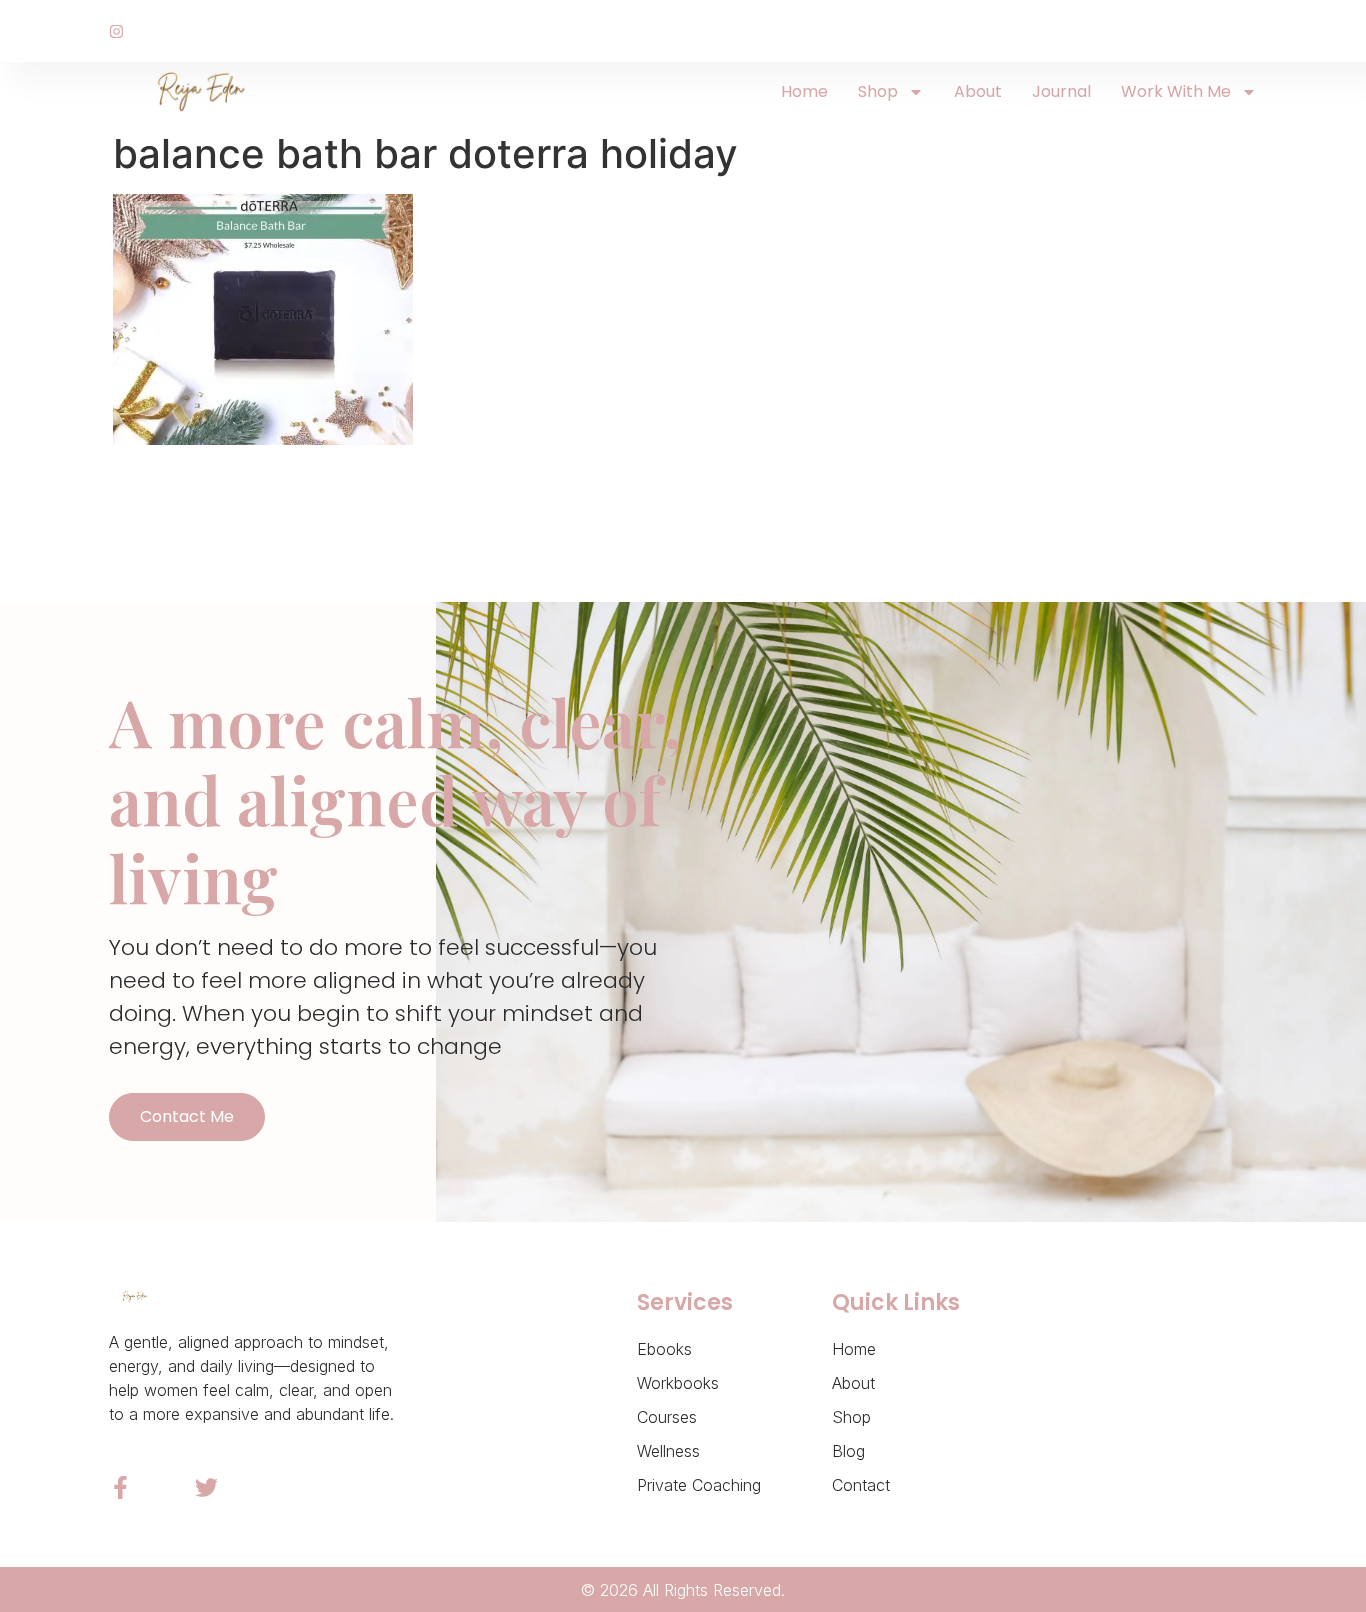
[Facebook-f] (120, 1487)
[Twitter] (206, 1487)
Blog (848, 1451)
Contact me (187, 1116)
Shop (878, 91)
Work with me (1176, 91)
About (978, 91)
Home (804, 91)
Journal (1061, 91)
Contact (861, 1485)
